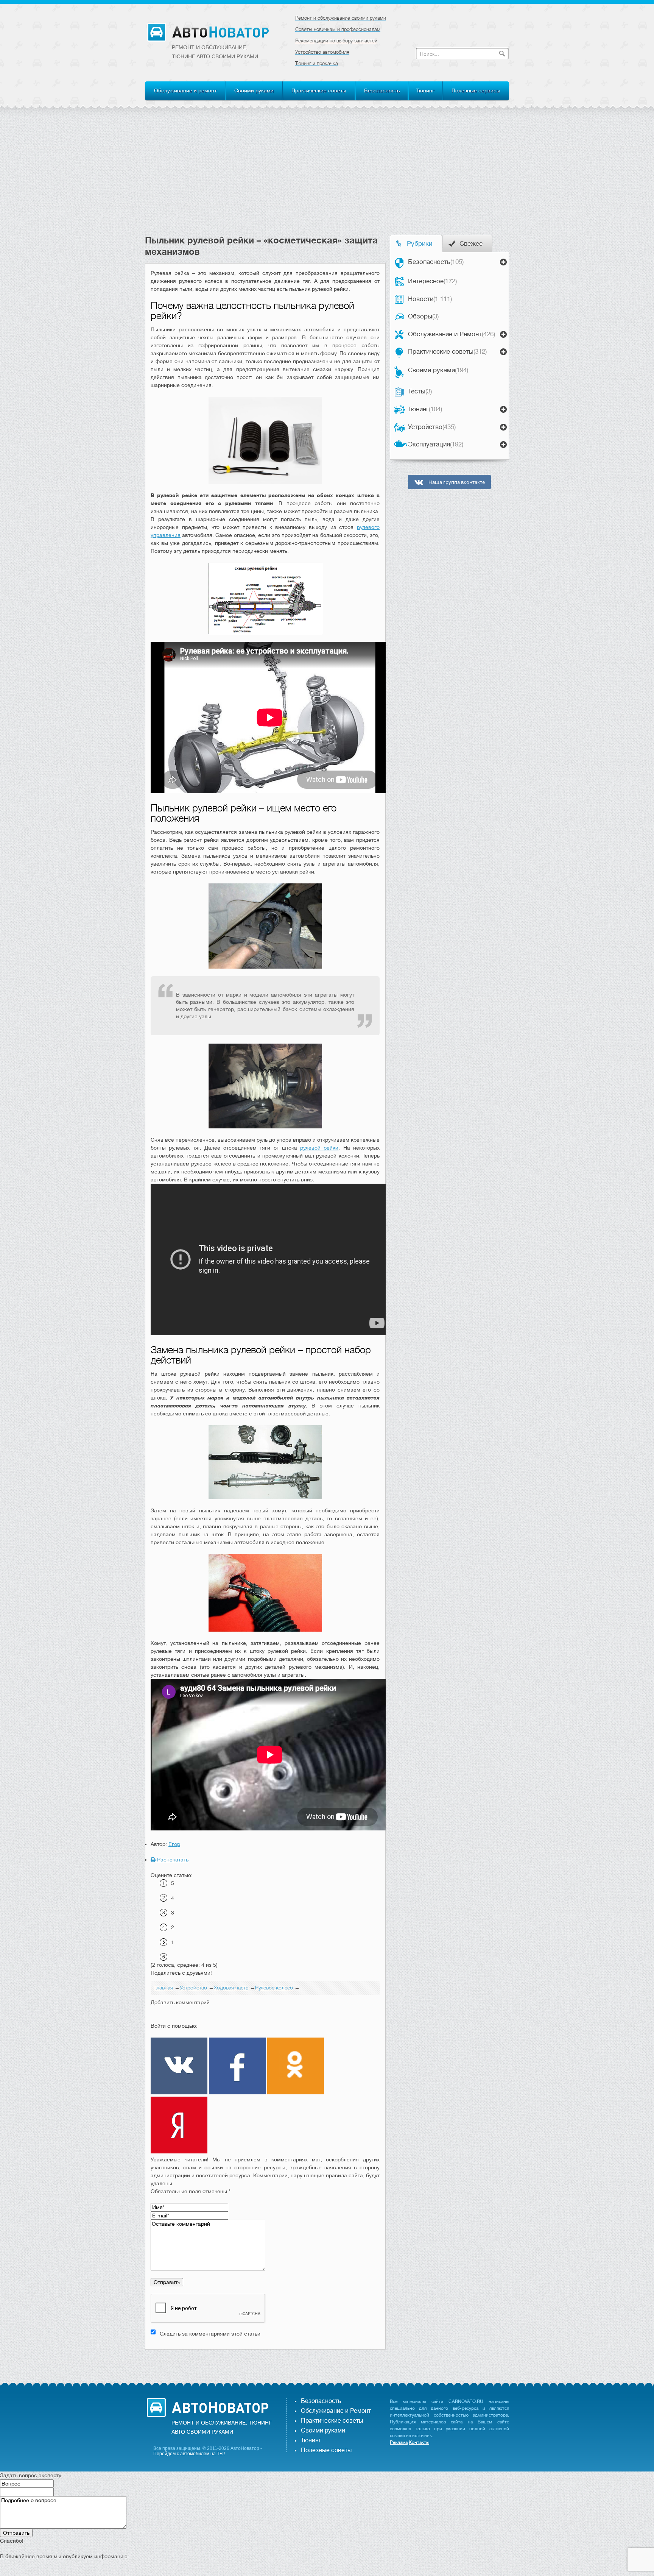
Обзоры (423, 316)
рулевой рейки (319, 1148)
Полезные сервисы (476, 90)
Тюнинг (425, 90)
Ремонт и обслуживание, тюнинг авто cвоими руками (215, 52)
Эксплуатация (436, 444)
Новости (430, 299)
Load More (265, 2361)
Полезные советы (326, 2450)
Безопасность (382, 90)
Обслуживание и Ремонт (452, 334)
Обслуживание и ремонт (185, 90)
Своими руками (254, 90)
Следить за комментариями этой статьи (210, 2334)
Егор (174, 1844)
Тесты (420, 391)
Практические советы (319, 90)
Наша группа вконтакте (456, 482)
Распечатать (172, 1860)
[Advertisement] (327, 178)
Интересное (432, 281)
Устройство (432, 427)
